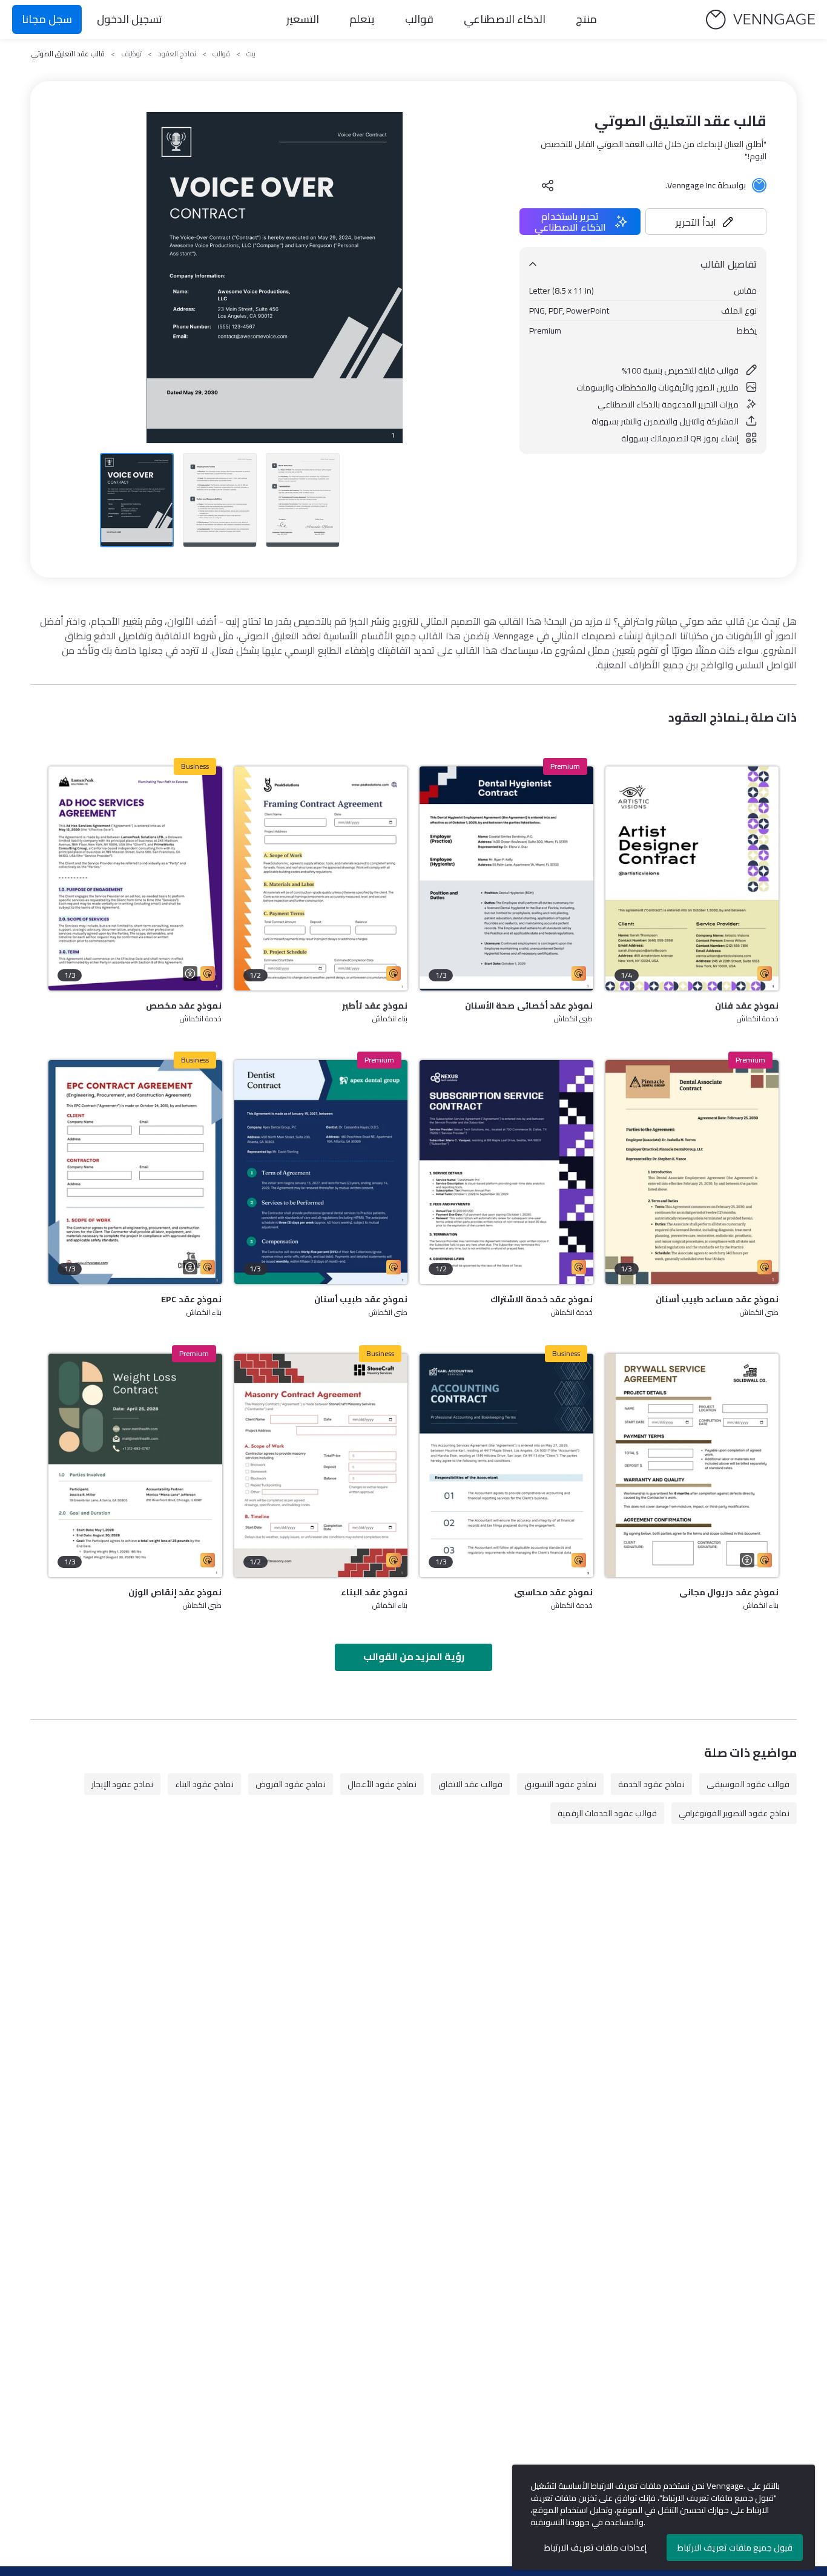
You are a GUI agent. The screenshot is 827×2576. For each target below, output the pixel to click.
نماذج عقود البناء (204, 1784)
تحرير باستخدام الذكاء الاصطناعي (570, 222)
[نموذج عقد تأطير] (321, 878)
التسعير (303, 19)
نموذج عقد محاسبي (554, 1592)
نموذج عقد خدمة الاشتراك (542, 1299)
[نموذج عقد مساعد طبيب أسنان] (692, 1172)
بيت (251, 54)
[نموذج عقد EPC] (135, 1172)
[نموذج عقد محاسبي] (506, 1466)
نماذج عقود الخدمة (651, 1784)
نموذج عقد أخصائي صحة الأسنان (529, 1006)
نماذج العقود (177, 54)
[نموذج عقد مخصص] (135, 878)
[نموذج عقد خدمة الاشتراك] (506, 1172)
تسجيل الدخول (130, 19)
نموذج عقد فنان (747, 1006)
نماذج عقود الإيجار (122, 1784)
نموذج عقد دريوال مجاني (729, 1592)
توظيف (131, 54)
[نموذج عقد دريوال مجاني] (692, 1466)
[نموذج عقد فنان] (692, 878)
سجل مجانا (47, 19)
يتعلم (362, 19)
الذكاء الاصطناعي (505, 19)
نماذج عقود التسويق (560, 1784)
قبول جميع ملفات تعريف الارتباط (735, 2548)
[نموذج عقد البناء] (321, 1466)
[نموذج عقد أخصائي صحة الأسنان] (506, 878)
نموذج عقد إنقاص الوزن (175, 1592)
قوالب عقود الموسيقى (748, 1784)
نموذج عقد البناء (374, 1592)
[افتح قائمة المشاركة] (548, 185)
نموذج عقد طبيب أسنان (361, 1299)
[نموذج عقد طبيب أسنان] (321, 1172)
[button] (706, 222)
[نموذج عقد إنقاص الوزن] (135, 1466)
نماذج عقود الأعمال (382, 1784)
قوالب (419, 19)
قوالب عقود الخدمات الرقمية (607, 1813)
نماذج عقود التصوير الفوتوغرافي (734, 1813)
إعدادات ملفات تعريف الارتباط (595, 2548)
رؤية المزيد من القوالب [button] (414, 1656)
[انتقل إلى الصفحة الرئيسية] (760, 20)
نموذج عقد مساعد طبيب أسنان (717, 1299)
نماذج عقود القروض (291, 1784)
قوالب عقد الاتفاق (470, 1784)
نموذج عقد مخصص (184, 1006)
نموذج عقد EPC (192, 1299)
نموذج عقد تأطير (375, 1006)
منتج (586, 19)
